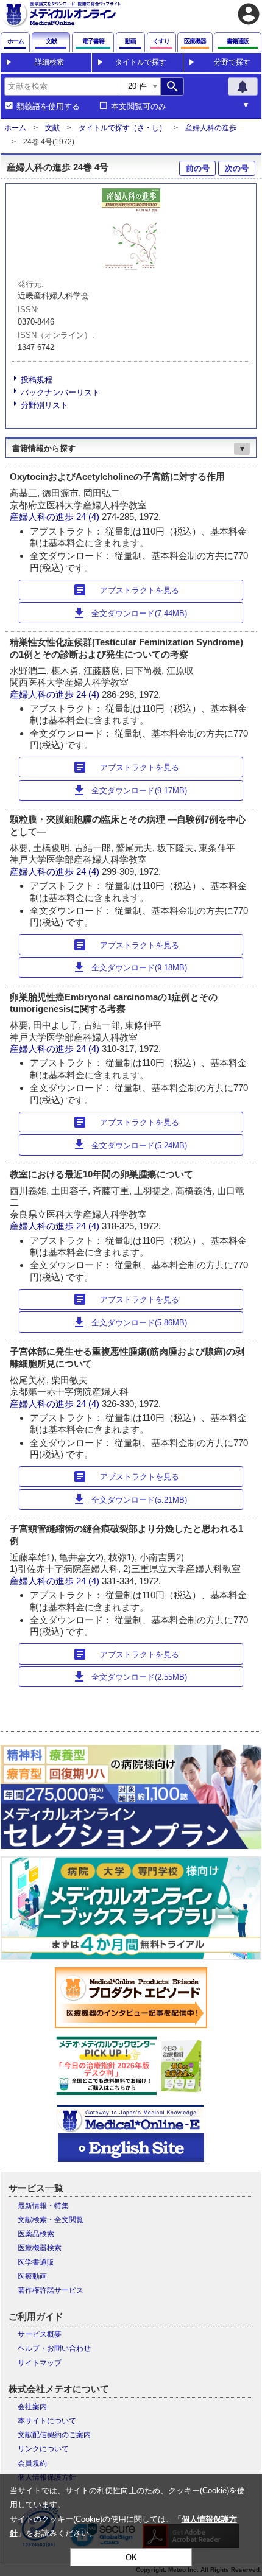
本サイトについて (47, 2421)
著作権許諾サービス (51, 2290)
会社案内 (32, 2407)
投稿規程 (37, 380)
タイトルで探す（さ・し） (122, 128)
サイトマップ (40, 2363)
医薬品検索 (36, 2234)
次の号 (237, 168)
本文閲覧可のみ (139, 107)
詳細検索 (49, 62)
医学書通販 (36, 2262)
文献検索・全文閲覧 (51, 2220)
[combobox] (62, 86)
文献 (52, 128)
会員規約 (32, 2463)
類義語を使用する (48, 107)
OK (131, 2557)
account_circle (249, 14)
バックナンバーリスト (60, 392)
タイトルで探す (141, 62)
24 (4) (89, 517)
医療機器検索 (40, 2248)
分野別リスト (44, 405)
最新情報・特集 (43, 2206)
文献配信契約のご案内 (54, 2435)
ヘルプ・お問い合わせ (54, 2348)
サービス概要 (40, 2334)
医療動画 (32, 2276)
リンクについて (43, 2449)
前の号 (198, 168)
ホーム (15, 128)
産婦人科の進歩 (211, 128)
